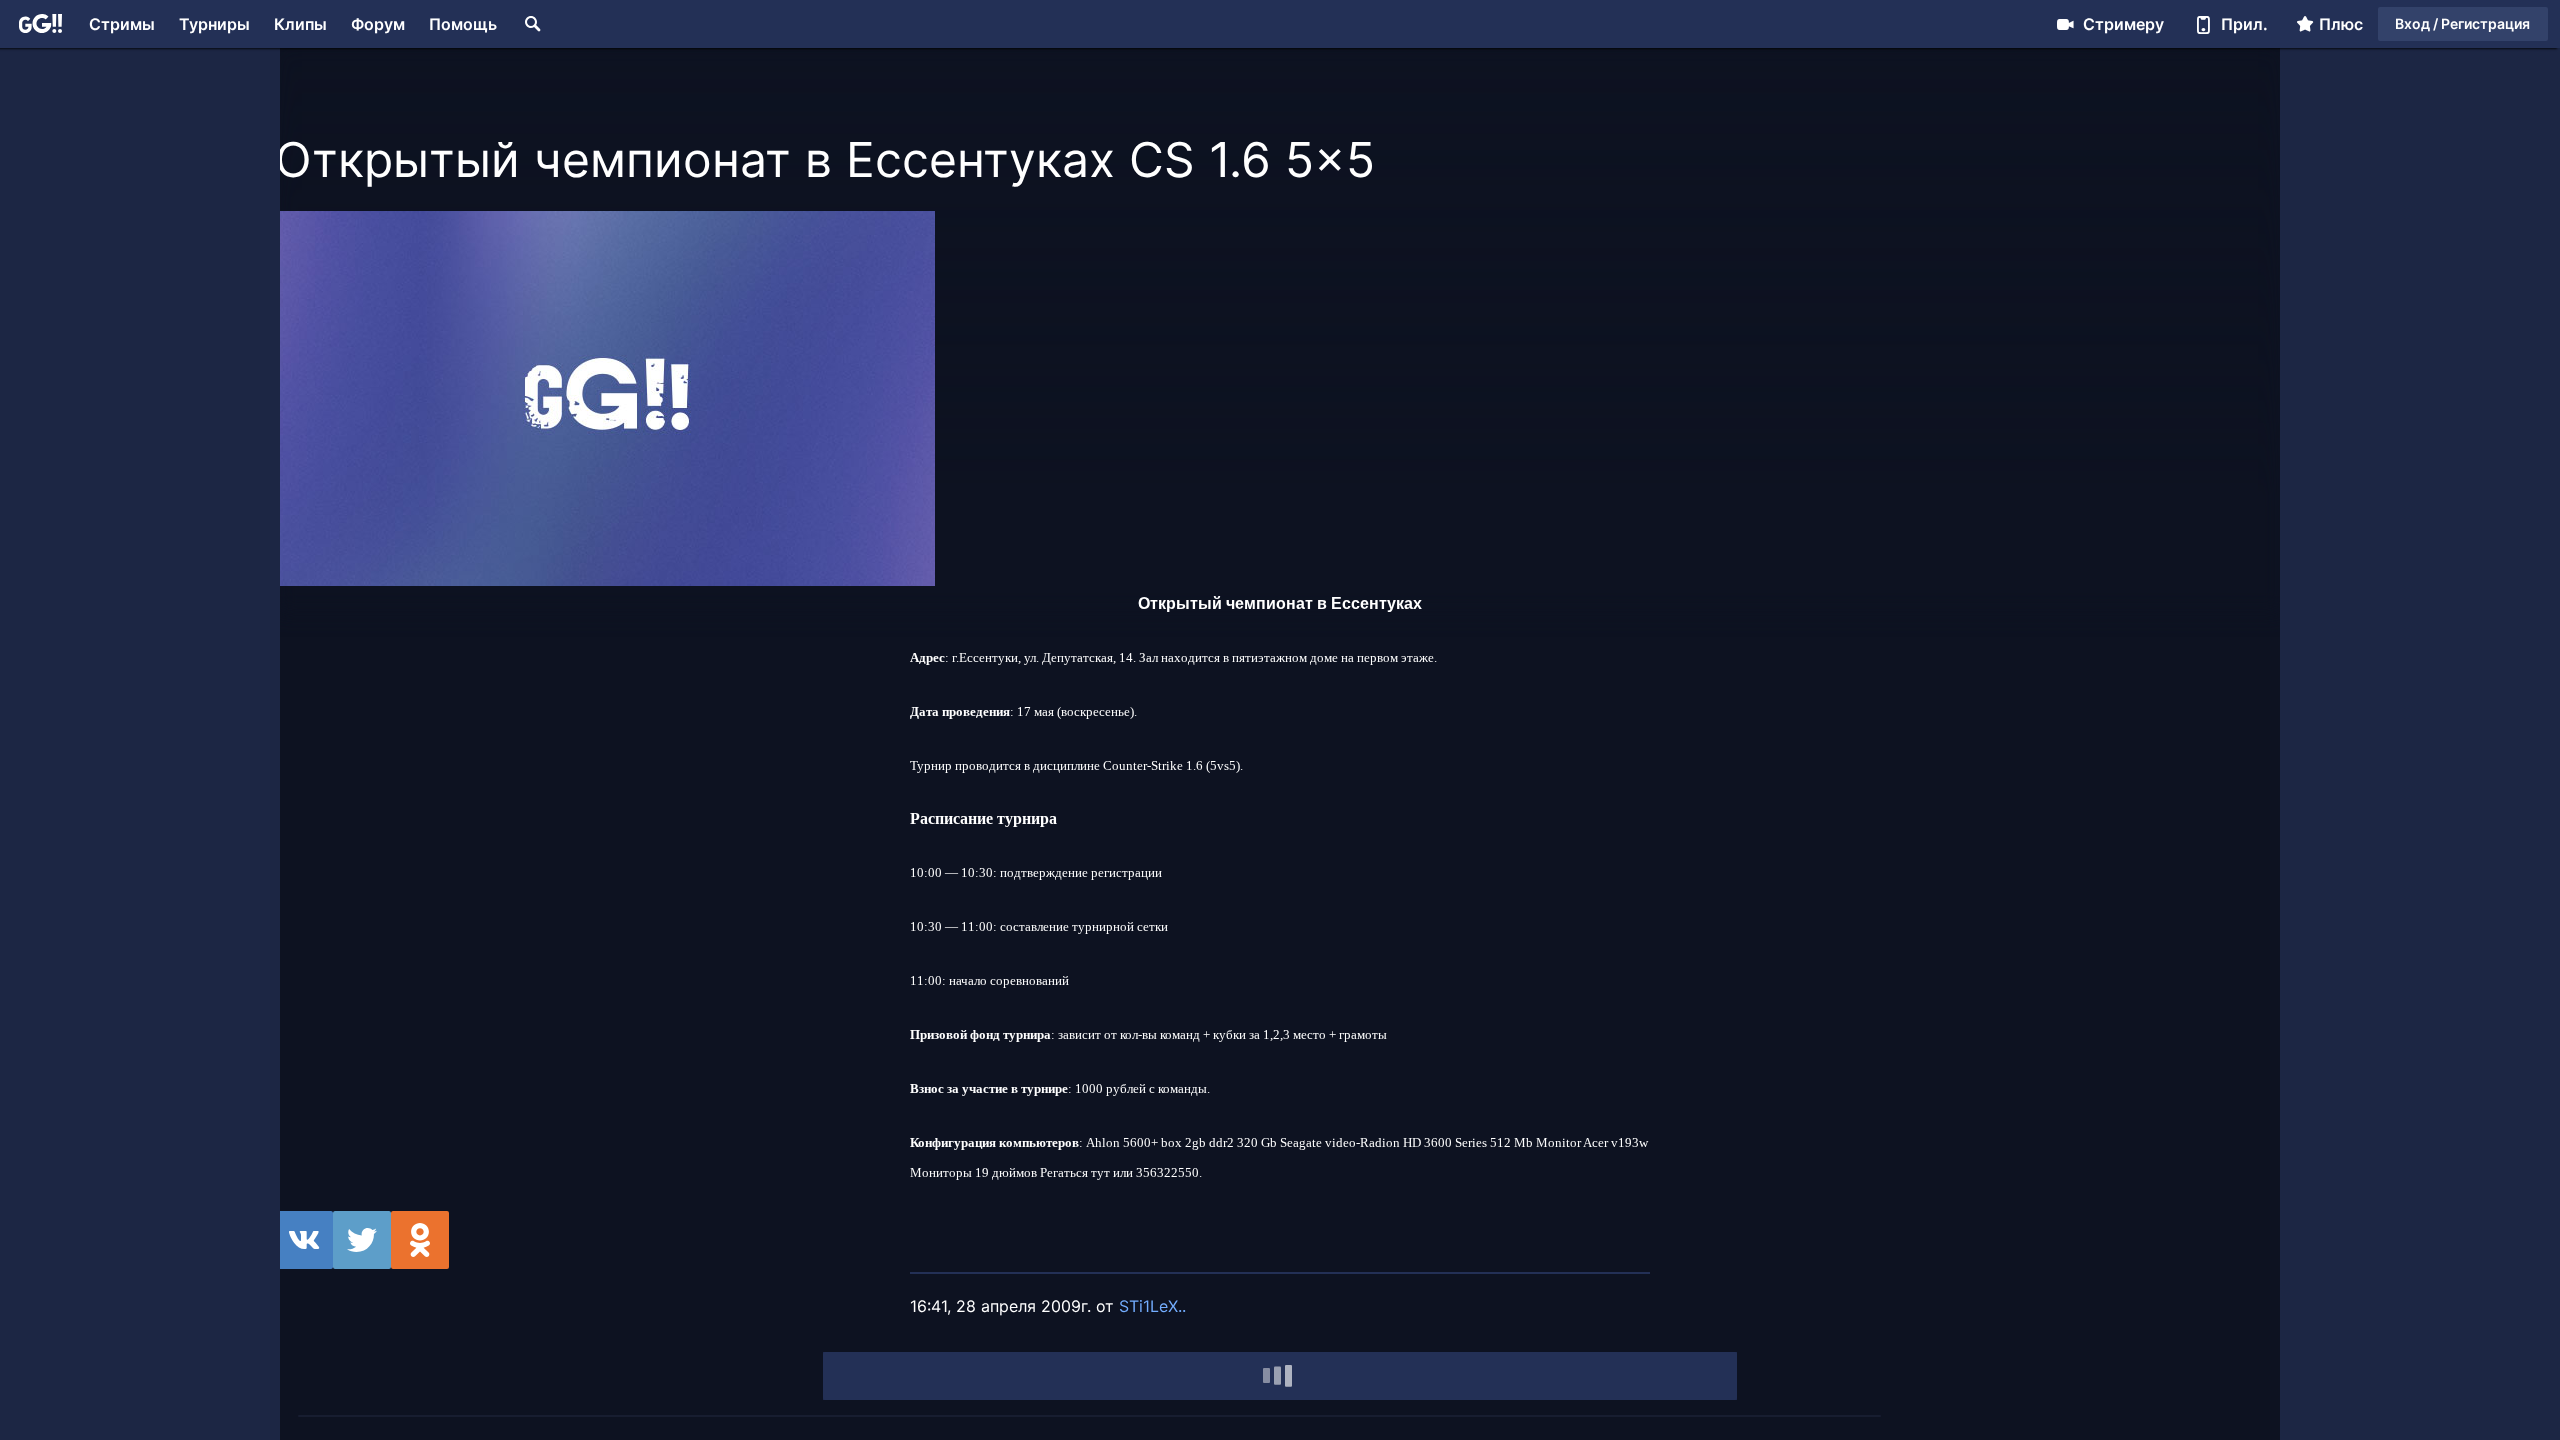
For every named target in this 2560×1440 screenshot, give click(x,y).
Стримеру (2123, 24)
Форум (378, 24)
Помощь (463, 24)
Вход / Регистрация (2462, 23)
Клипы (300, 24)
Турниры (214, 24)
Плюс (2341, 24)
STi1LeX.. (1152, 1306)
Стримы (122, 24)
